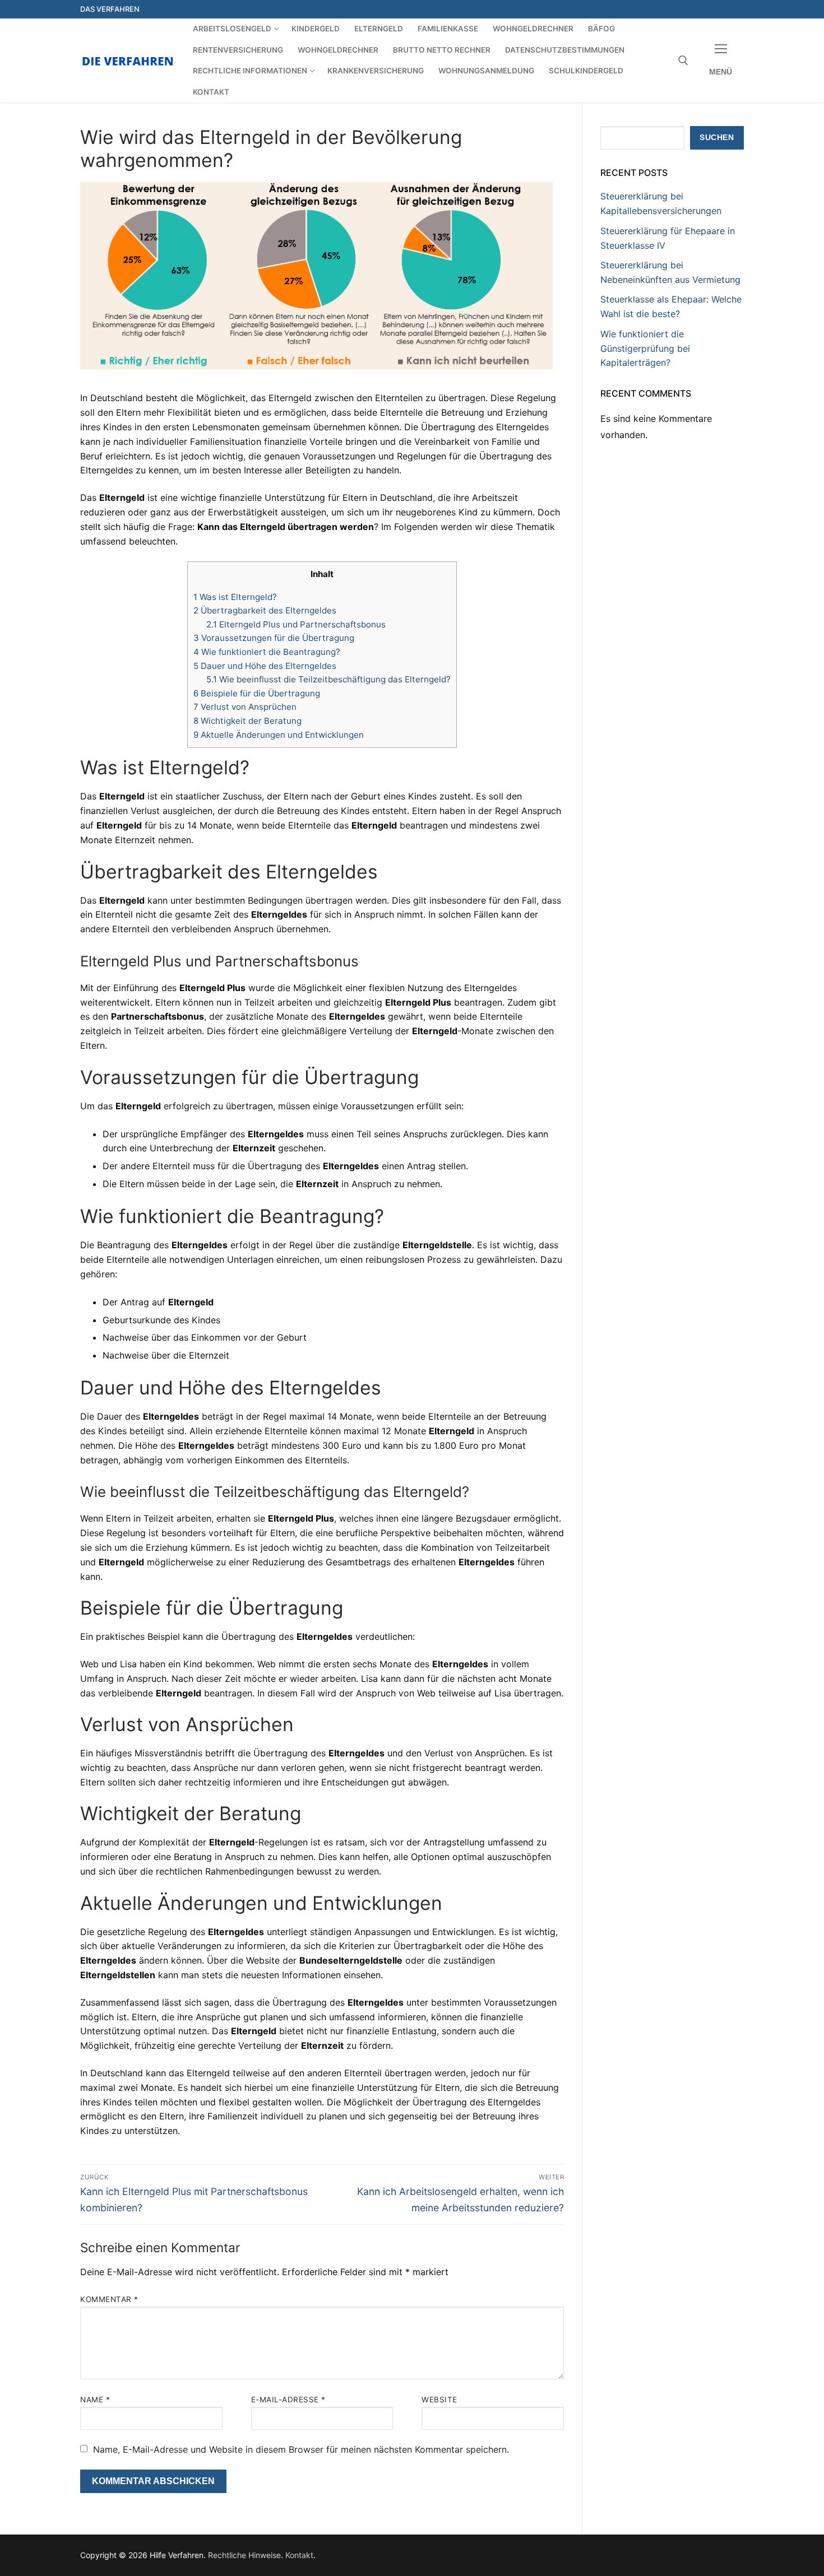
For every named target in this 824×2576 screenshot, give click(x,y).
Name (95, 2400)
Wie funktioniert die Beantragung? (267, 652)
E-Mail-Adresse (288, 2400)
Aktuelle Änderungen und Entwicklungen (279, 735)
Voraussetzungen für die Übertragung (274, 638)
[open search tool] (683, 61)
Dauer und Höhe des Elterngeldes (265, 666)
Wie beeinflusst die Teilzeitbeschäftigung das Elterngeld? (328, 679)
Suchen (717, 138)
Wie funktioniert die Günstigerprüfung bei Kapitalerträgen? (645, 348)
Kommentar (109, 2299)
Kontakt (299, 2555)
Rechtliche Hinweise (244, 2555)
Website (439, 2400)
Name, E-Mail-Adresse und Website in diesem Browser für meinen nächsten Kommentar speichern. (301, 2449)
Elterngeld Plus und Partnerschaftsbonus (296, 624)
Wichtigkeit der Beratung (247, 721)
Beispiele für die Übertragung (257, 693)
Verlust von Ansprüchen (245, 707)
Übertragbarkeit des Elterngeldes (265, 610)
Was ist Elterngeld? (235, 597)
